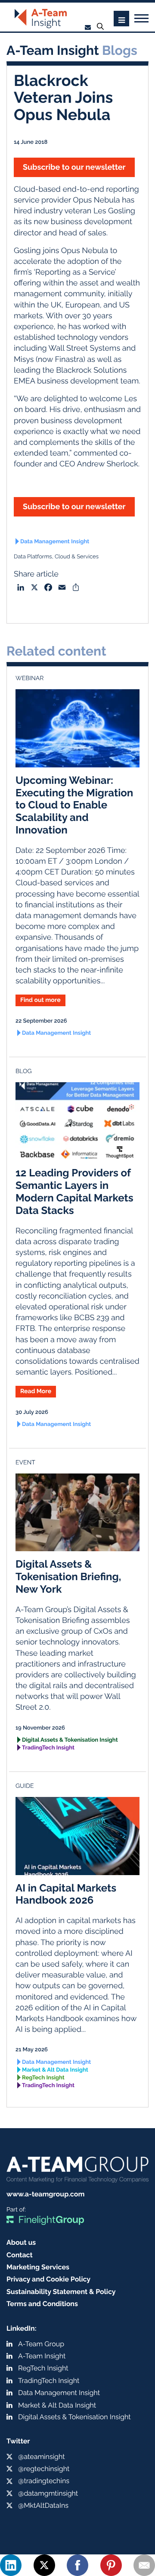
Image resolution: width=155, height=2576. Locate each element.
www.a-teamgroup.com (45, 2194)
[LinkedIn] (11, 2565)
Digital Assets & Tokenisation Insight (70, 1740)
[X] (44, 2565)
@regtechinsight (44, 2469)
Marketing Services (38, 2267)
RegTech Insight (43, 2078)
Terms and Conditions (42, 2304)
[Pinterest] (111, 2565)
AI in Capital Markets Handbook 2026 (66, 1894)
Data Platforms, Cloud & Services (56, 557)
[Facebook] (77, 2565)
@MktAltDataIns (43, 2505)
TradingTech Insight (48, 1748)
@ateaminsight (42, 2457)
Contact (20, 2255)
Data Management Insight (55, 542)
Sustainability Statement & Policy (61, 2292)
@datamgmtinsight (48, 2493)
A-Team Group (41, 2344)
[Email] (144, 2565)
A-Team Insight (42, 2356)
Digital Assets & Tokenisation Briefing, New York (68, 1576)
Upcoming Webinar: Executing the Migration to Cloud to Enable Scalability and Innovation (74, 805)
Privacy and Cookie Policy (48, 2279)
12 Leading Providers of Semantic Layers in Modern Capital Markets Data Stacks (74, 1191)
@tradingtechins (44, 2481)
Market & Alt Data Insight (55, 2070)
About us (21, 2242)
